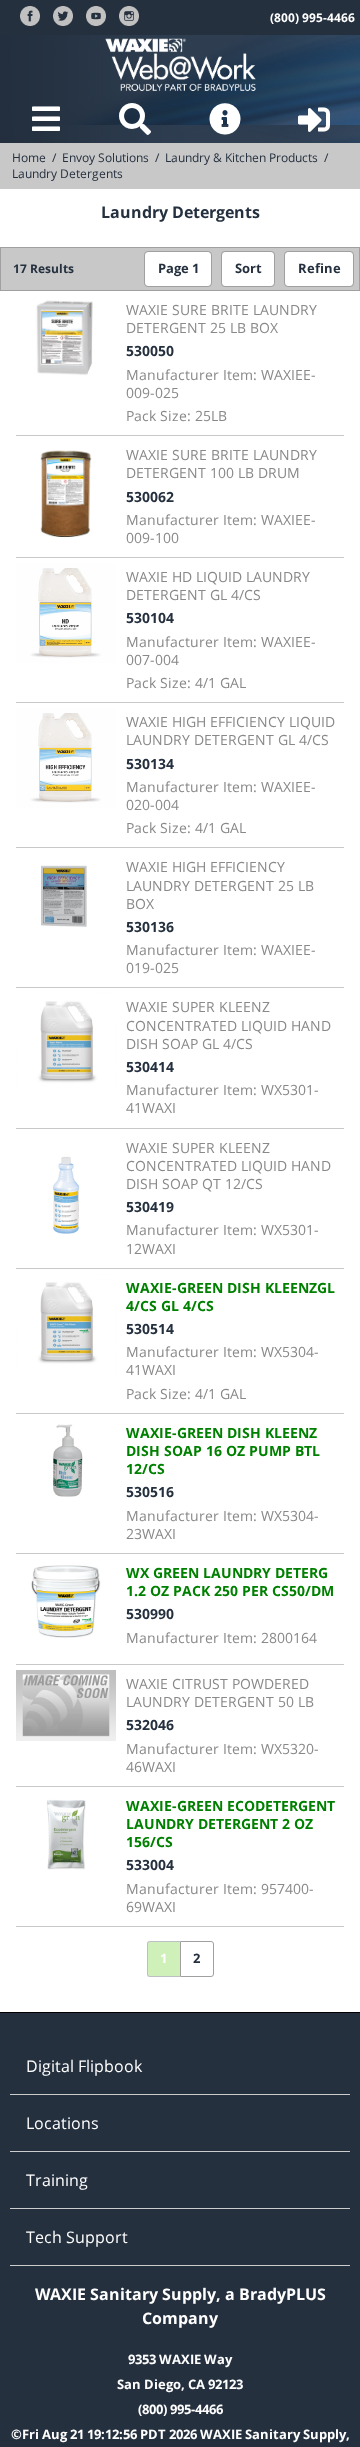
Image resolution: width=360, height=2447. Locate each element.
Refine (319, 268)
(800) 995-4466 (312, 17)
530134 (150, 763)
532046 (150, 1724)
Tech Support (77, 2237)
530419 (150, 1206)
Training (57, 2180)
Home (29, 157)
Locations (62, 2123)
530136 (150, 926)
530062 (150, 496)
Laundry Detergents (67, 173)
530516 (150, 1491)
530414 (150, 1066)
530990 (150, 1613)
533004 (150, 1864)
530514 (150, 1328)
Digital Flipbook (84, 2066)
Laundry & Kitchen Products (241, 157)
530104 (150, 617)
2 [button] (196, 1958)
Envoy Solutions (105, 157)
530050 (150, 350)
